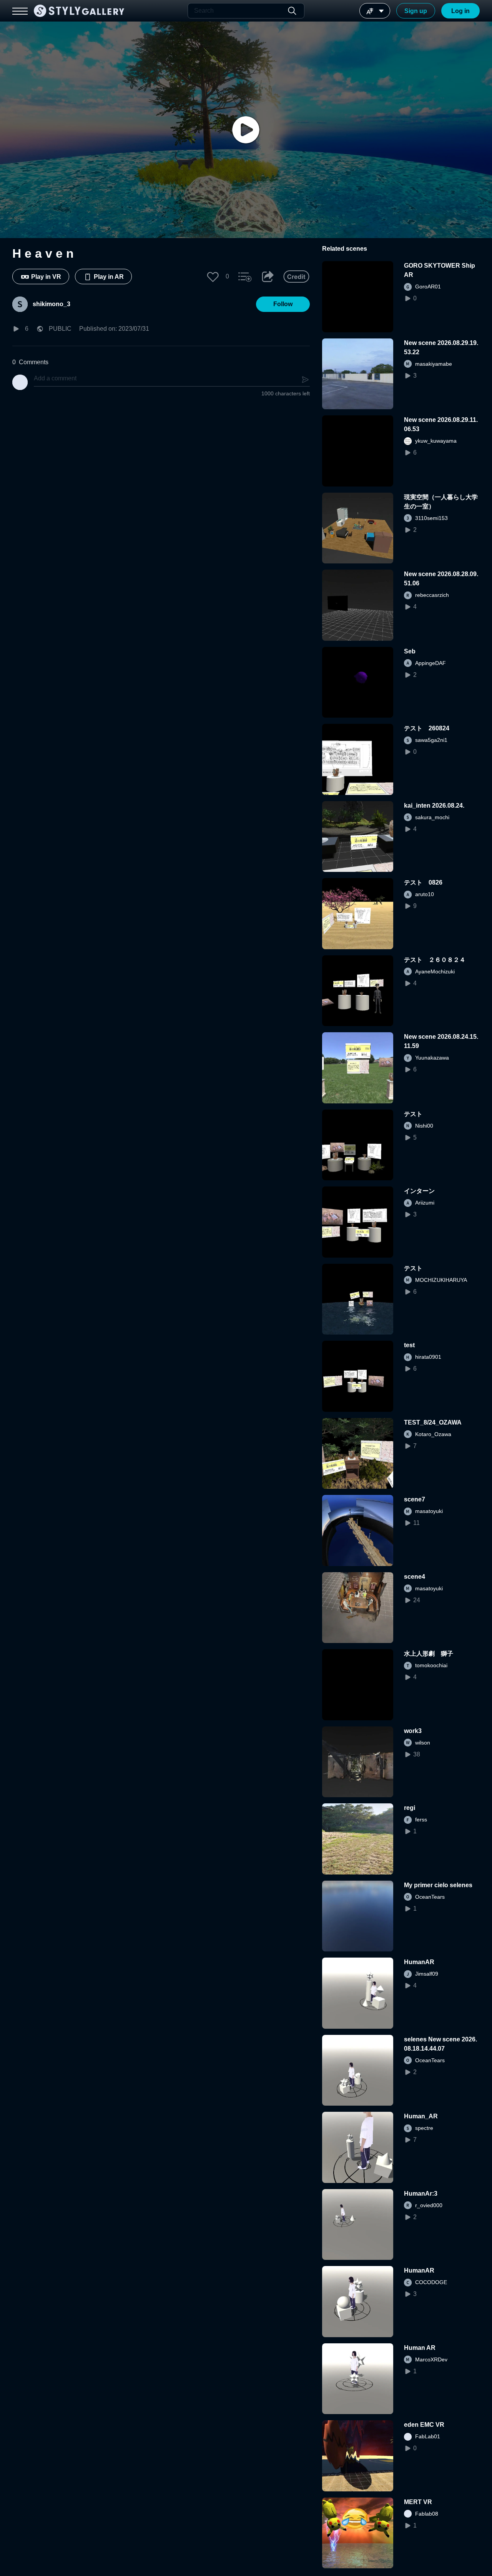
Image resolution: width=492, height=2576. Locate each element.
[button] (213, 277)
